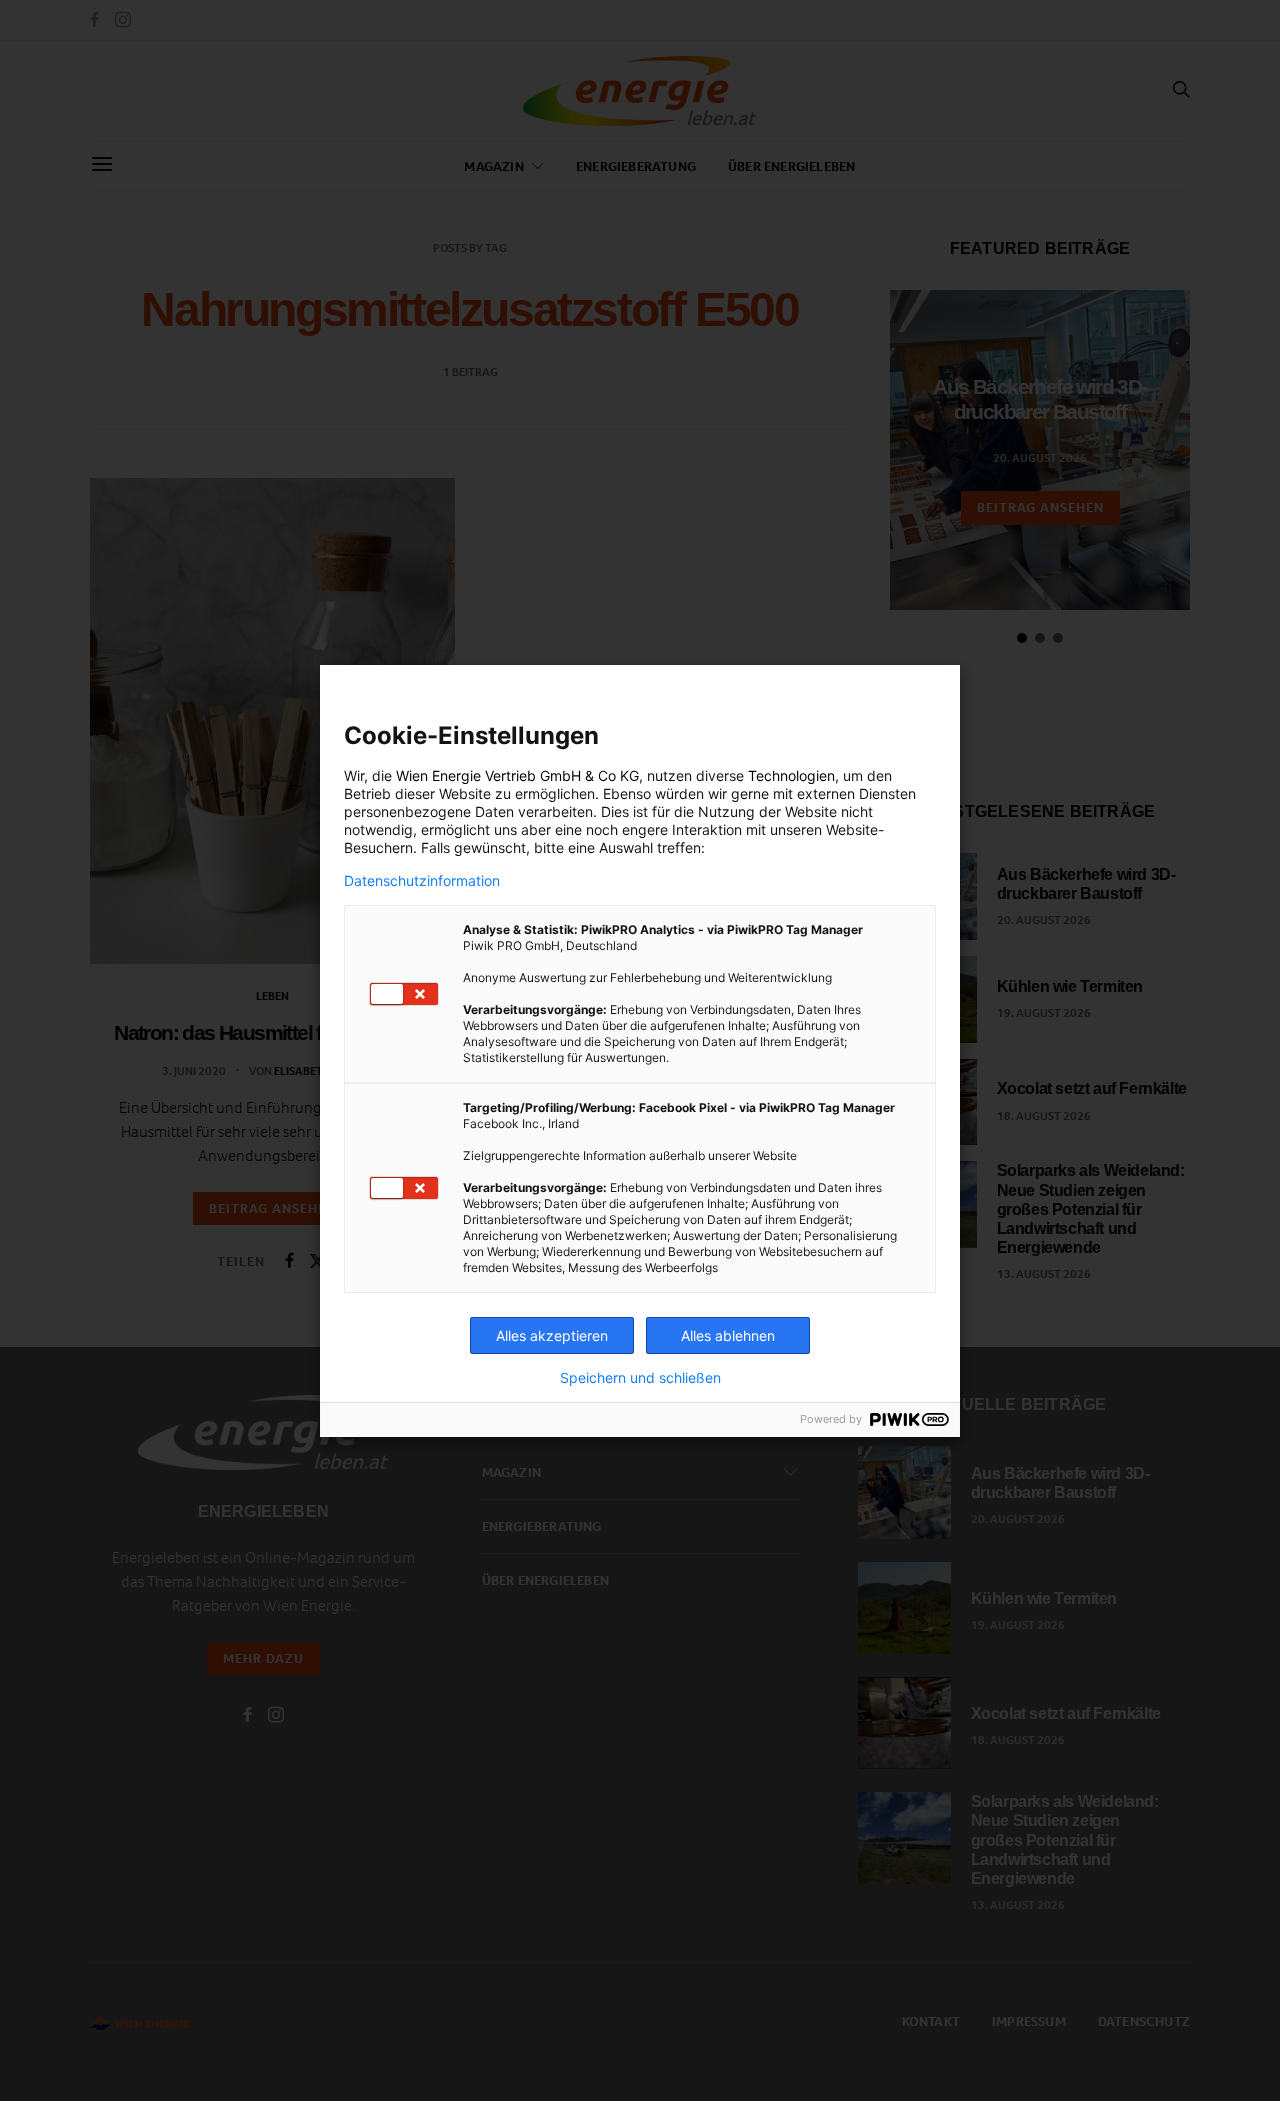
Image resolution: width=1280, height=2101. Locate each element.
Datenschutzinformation (422, 881)
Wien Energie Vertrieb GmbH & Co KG (517, 775)
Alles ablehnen (728, 1335)
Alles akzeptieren (552, 1335)
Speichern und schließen (640, 1378)
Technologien (791, 775)
